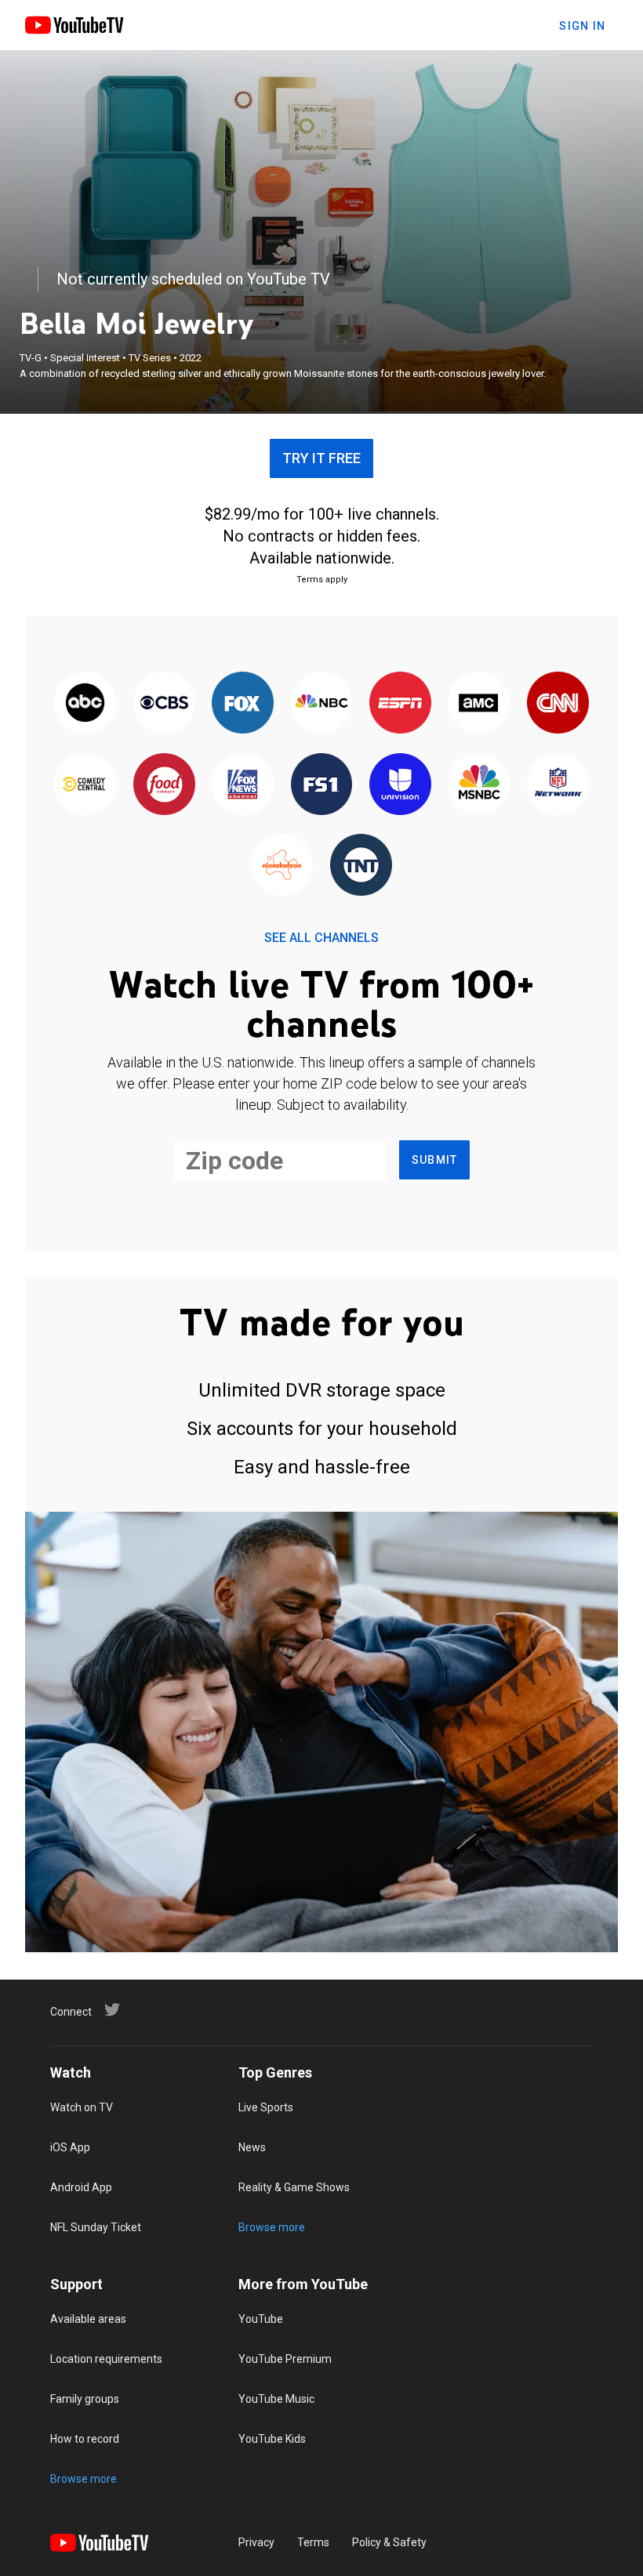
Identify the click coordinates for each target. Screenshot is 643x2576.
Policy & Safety (389, 2542)
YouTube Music (276, 2399)
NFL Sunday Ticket (96, 2227)
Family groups (85, 2399)
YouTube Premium (285, 2359)
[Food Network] (164, 785)
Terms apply (322, 580)
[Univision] (400, 785)
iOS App (70, 2147)
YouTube (261, 2319)
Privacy (256, 2542)
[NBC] (321, 704)
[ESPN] (400, 704)
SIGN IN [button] (582, 26)
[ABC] (85, 704)
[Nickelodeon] (282, 866)
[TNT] (361, 866)
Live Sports (266, 2107)
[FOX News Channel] (242, 785)
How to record (85, 2439)
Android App (81, 2187)
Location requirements (106, 2359)
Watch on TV (82, 2107)
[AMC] (479, 704)
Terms (313, 2542)
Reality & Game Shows (294, 2187)
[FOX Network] (242, 704)
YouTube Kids (272, 2439)
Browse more (272, 2227)
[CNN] (558, 704)
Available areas (88, 2319)
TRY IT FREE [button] (321, 458)
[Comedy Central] (85, 785)
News (252, 2147)
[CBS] (164, 704)
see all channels (321, 938)
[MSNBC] (479, 785)
